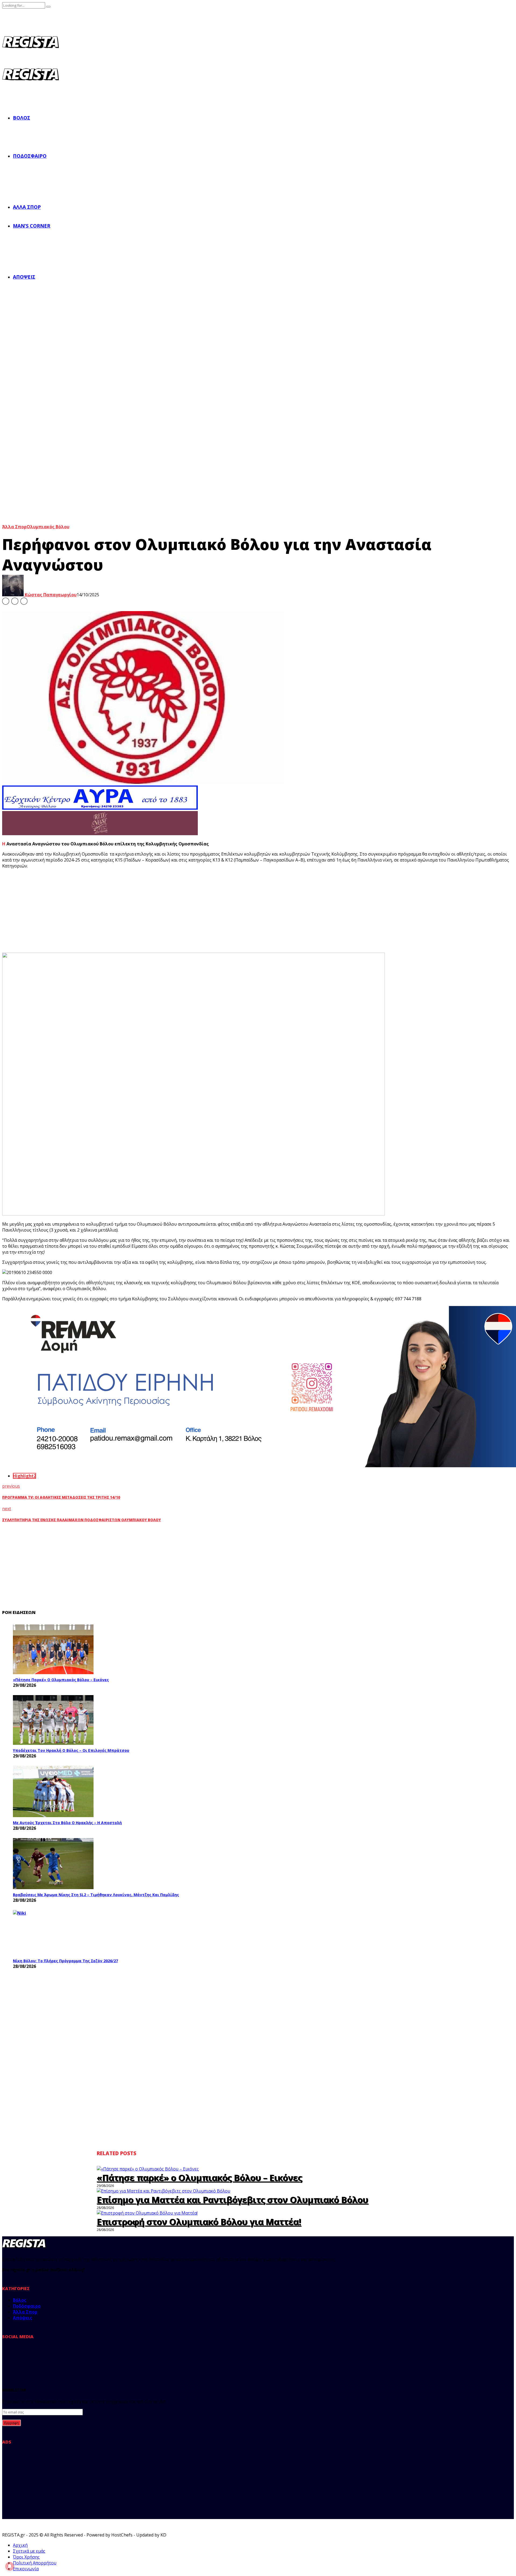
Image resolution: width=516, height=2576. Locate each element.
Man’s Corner (32, 226)
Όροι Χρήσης (26, 2557)
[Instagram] (42, 2355)
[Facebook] (9, 2355)
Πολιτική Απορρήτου (35, 2563)
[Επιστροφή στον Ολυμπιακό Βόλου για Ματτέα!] (147, 2213)
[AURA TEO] (100, 808)
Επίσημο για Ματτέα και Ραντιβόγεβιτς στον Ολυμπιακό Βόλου (232, 2200)
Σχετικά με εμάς (29, 2551)
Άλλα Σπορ (27, 207)
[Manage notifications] (10, 2566)
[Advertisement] (102, 911)
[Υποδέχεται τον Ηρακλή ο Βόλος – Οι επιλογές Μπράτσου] (53, 1720)
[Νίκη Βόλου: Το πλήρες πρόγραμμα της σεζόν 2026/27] (53, 1933)
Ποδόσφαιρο (30, 156)
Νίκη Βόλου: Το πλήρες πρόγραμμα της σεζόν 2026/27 (65, 1961)
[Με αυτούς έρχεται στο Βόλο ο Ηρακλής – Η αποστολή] (53, 1791)
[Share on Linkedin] (24, 601)
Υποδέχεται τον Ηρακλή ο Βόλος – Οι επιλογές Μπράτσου (71, 1750)
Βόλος (21, 118)
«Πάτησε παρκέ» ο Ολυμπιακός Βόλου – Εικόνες (61, 1680)
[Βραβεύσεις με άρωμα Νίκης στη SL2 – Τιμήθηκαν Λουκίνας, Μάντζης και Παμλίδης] (53, 1864)
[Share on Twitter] (15, 601)
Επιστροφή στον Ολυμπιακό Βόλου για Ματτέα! (199, 2222)
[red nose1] (100, 834)
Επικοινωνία (26, 2569)
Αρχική (20, 2545)
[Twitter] (26, 2355)
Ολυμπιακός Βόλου (48, 527)
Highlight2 (24, 1476)
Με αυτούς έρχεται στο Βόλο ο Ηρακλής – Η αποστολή (67, 1823)
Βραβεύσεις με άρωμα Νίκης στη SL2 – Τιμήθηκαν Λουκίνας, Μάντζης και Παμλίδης (96, 1895)
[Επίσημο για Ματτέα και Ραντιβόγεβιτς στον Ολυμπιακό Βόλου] (164, 2191)
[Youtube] (59, 2355)
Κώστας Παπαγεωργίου (50, 595)
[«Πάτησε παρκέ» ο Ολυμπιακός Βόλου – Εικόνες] (53, 1649)
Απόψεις (24, 277)
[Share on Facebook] (6, 601)
